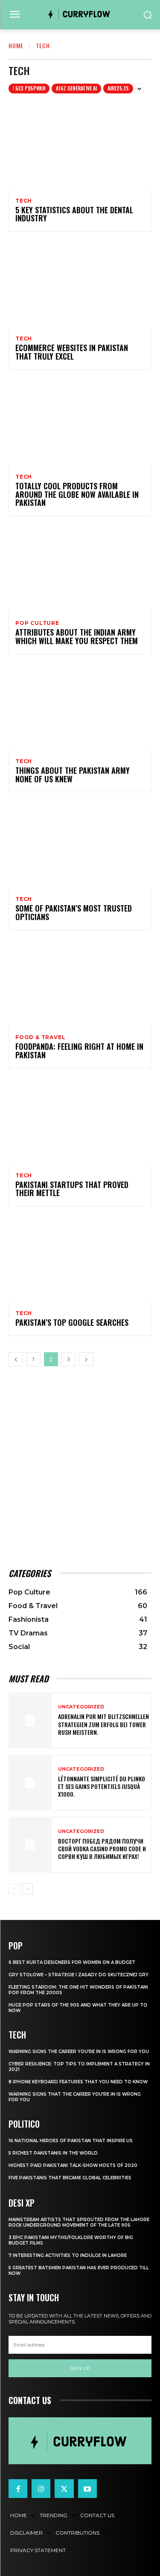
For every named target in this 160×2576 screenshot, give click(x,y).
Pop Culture (37, 623)
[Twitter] (64, 2489)
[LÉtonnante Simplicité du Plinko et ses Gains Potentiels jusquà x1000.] (30, 1783)
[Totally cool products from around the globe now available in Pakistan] (80, 423)
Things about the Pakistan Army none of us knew (73, 775)
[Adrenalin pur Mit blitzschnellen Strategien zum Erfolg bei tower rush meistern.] (30, 1721)
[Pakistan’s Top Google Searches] (80, 1259)
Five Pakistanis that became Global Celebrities (70, 2178)
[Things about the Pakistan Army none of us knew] (80, 707)
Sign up (80, 2368)
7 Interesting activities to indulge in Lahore (68, 2255)
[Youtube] (87, 2489)
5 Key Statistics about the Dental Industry (74, 214)
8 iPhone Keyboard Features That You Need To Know (78, 2082)
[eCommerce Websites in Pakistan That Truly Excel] (80, 285)
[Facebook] (18, 2489)
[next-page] (86, 1359)
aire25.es (118, 88)
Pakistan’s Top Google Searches (72, 1322)
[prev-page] (16, 1359)
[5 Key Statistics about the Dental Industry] (80, 147)
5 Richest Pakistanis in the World (53, 2153)
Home (16, 45)
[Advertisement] (80, 1467)
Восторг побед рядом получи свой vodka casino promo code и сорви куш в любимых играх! (102, 1849)
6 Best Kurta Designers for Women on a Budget (72, 1962)
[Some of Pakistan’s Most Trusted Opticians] (80, 845)
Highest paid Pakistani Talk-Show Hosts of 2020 (73, 2165)
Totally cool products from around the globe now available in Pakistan (77, 494)
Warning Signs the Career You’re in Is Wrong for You (79, 2052)
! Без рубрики (29, 88)
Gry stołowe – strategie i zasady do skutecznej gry (79, 1975)
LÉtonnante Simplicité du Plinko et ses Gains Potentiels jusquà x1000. (102, 1786)
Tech (24, 201)
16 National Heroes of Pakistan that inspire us (71, 2141)
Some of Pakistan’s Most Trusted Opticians (74, 912)
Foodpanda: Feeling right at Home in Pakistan (79, 1051)
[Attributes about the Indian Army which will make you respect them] (80, 569)
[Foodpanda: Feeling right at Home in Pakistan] (80, 983)
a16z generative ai (76, 88)
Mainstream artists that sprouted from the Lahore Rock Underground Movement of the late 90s (79, 2222)
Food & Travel (40, 1037)
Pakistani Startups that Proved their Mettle (72, 1189)
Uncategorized (81, 1707)
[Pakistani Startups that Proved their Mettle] (80, 1122)
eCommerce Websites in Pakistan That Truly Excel (72, 352)
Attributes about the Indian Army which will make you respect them (77, 636)
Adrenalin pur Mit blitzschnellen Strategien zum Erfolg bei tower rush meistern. (103, 1724)
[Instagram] (41, 2489)
